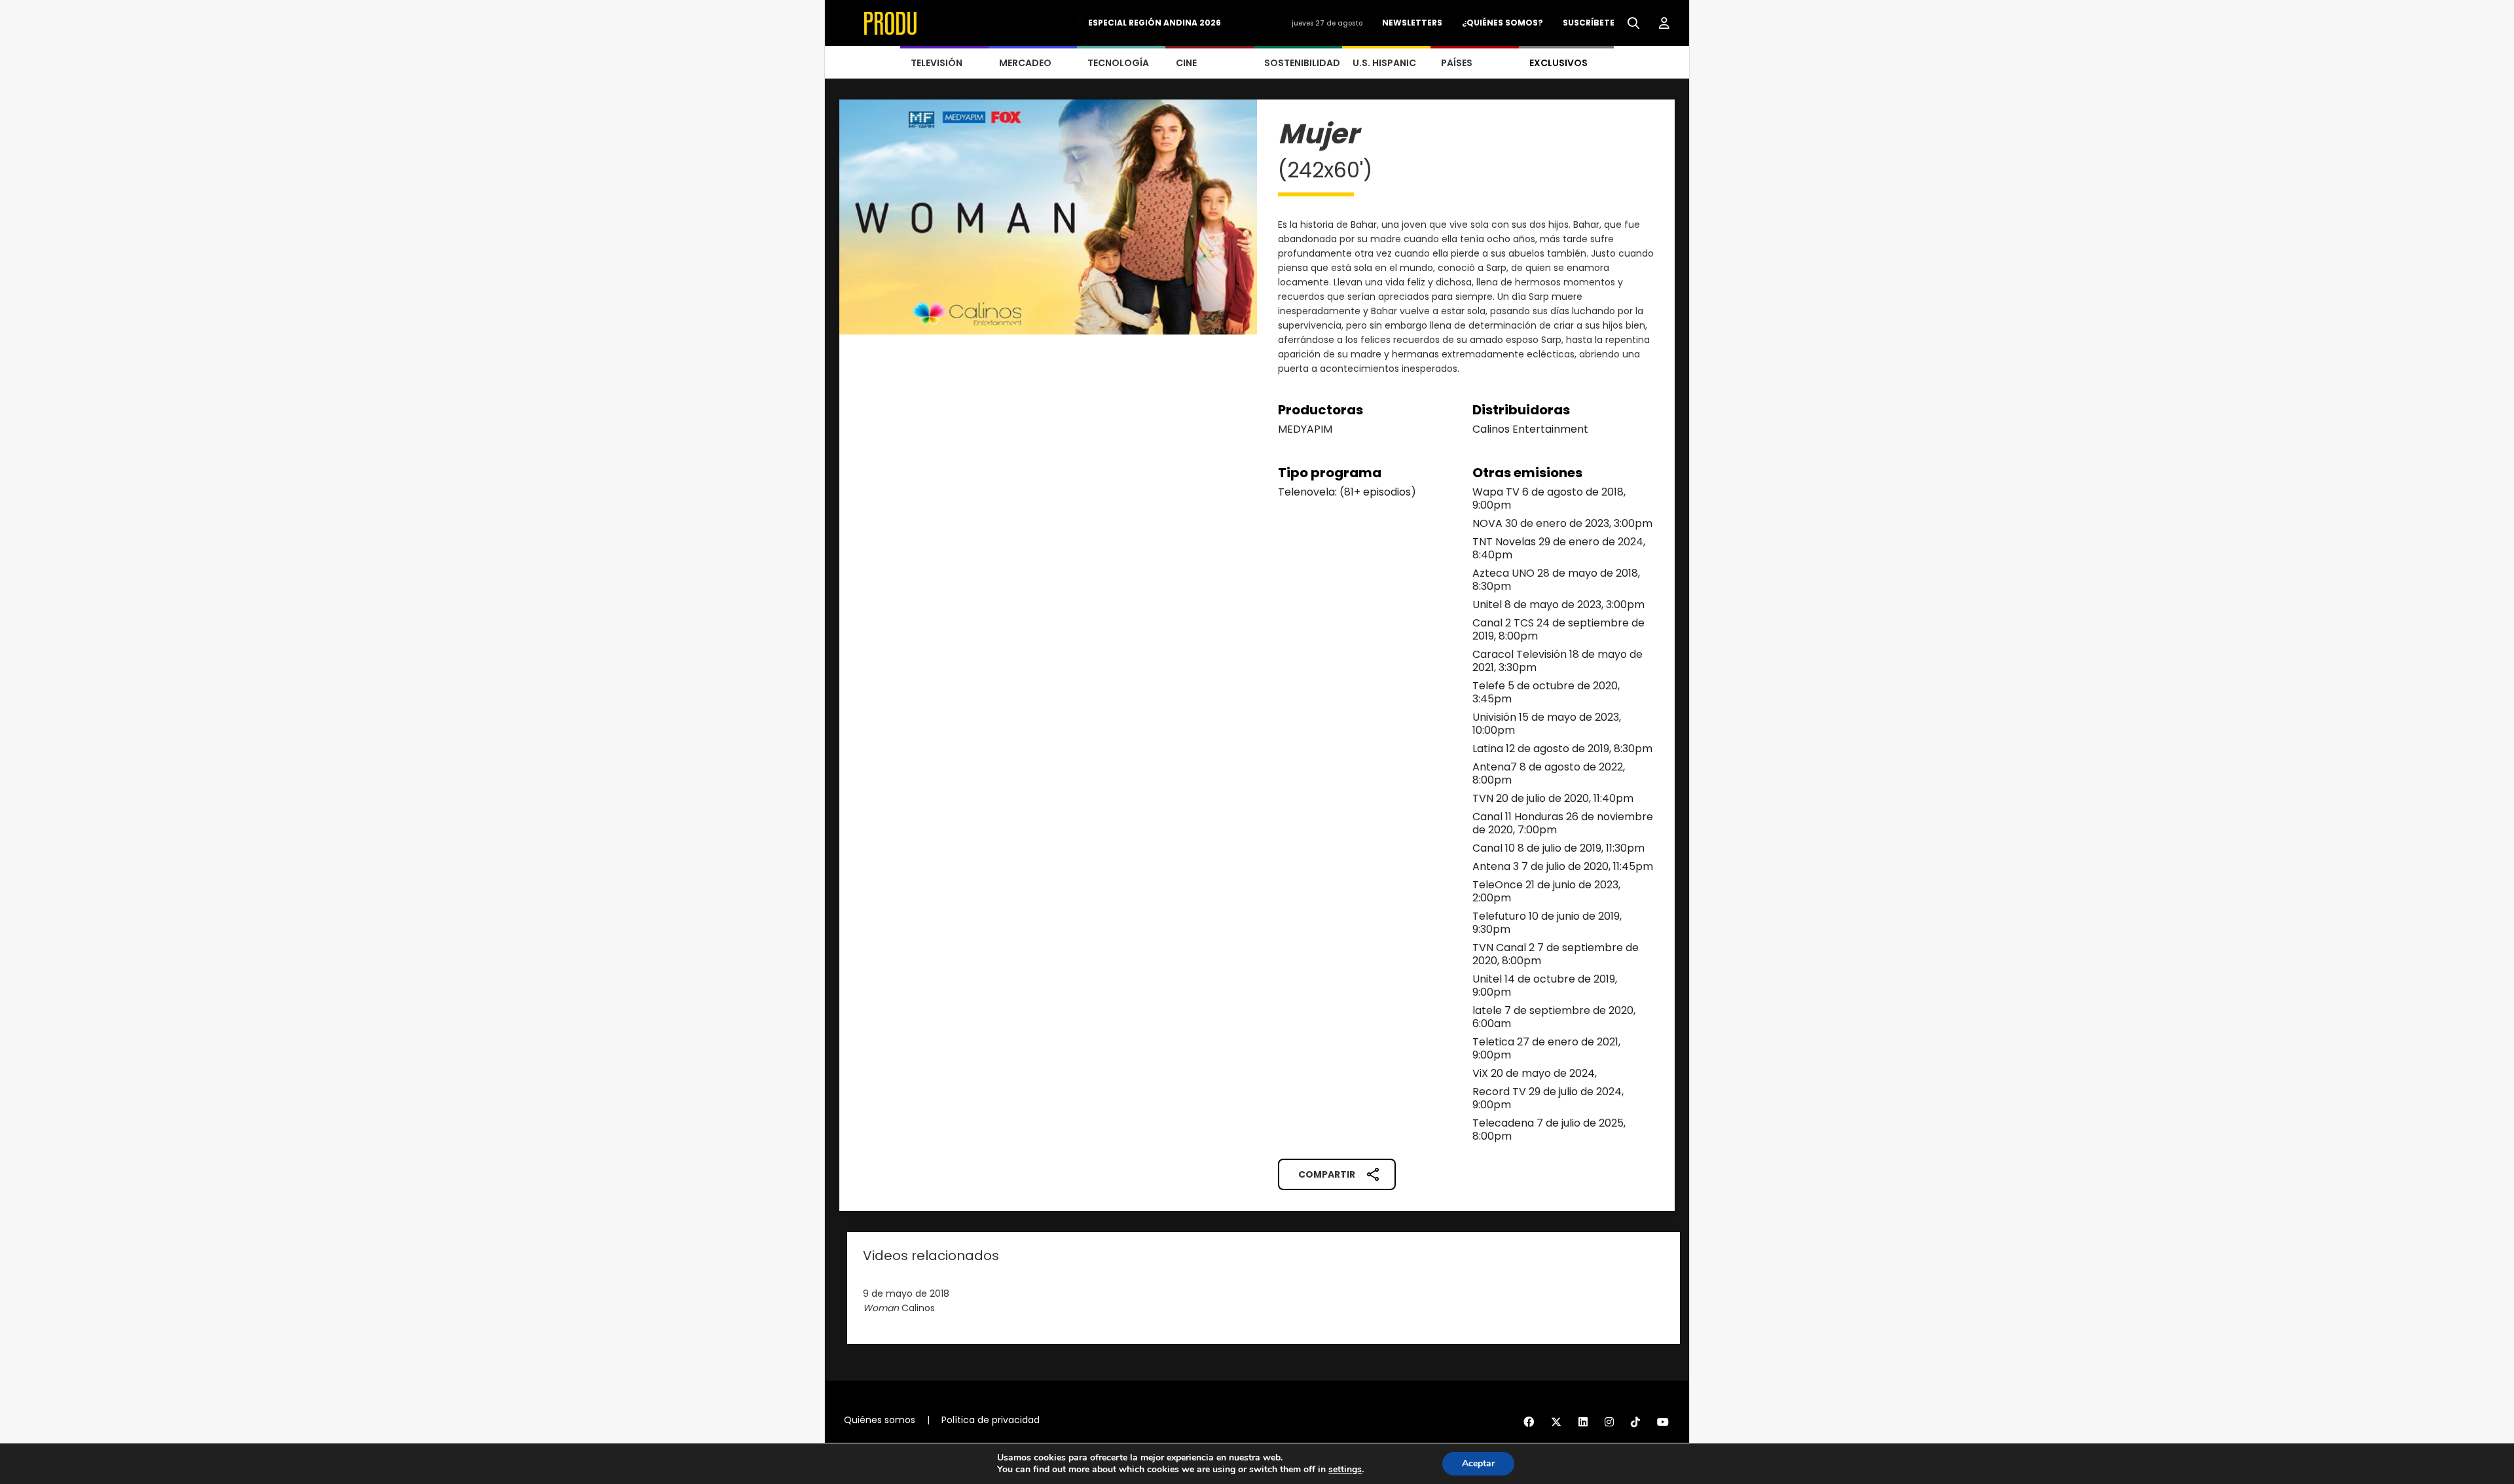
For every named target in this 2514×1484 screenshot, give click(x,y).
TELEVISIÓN (937, 63)
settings (1345, 1470)
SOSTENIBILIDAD (1302, 63)
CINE (1186, 63)
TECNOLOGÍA (1118, 63)
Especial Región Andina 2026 (1155, 23)
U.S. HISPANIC (1384, 63)
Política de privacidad (991, 1420)
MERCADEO (1025, 63)
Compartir (1327, 1174)
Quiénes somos (880, 1420)
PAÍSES (1457, 63)
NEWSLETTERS (1412, 23)
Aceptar (1478, 1463)
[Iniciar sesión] (1664, 24)
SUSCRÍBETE (1589, 23)
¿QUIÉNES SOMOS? (1503, 23)
